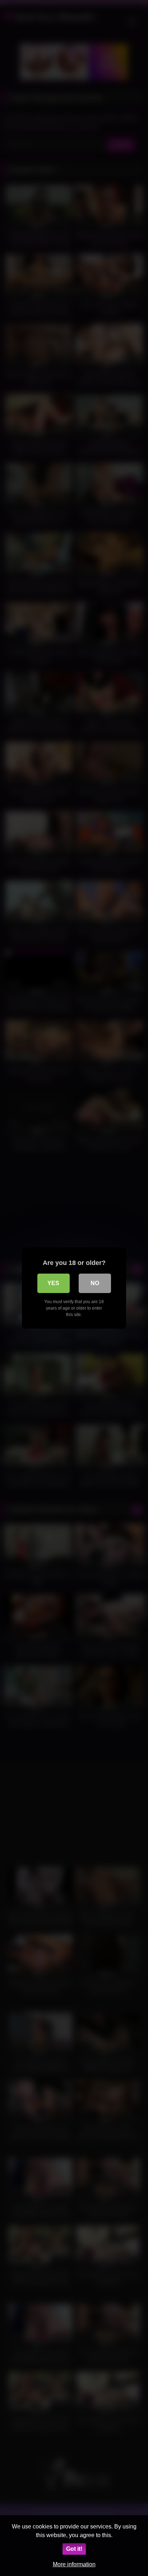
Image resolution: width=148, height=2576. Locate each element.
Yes (53, 1283)
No (95, 1283)
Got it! (74, 2549)
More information (74, 2564)
